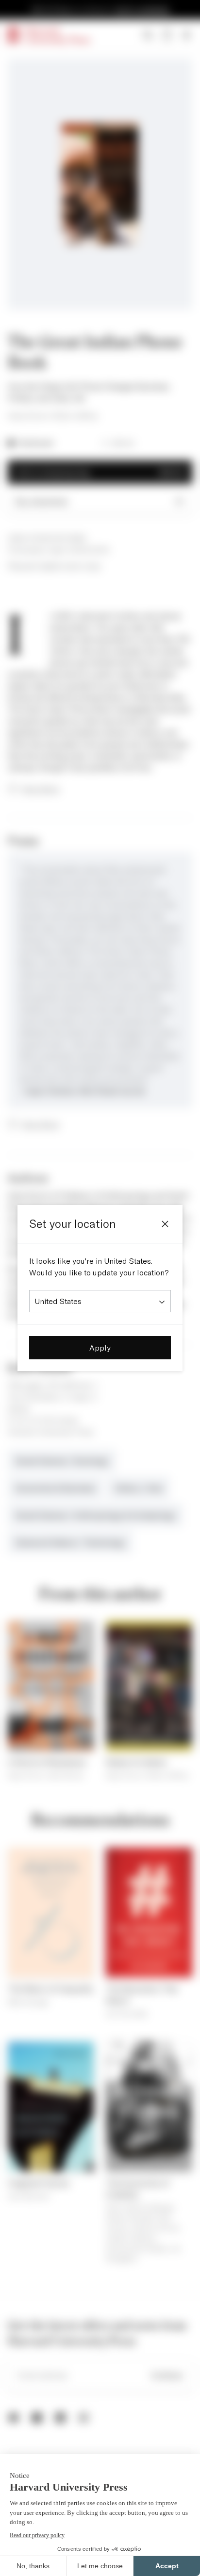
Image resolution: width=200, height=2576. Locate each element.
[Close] (165, 1224)
